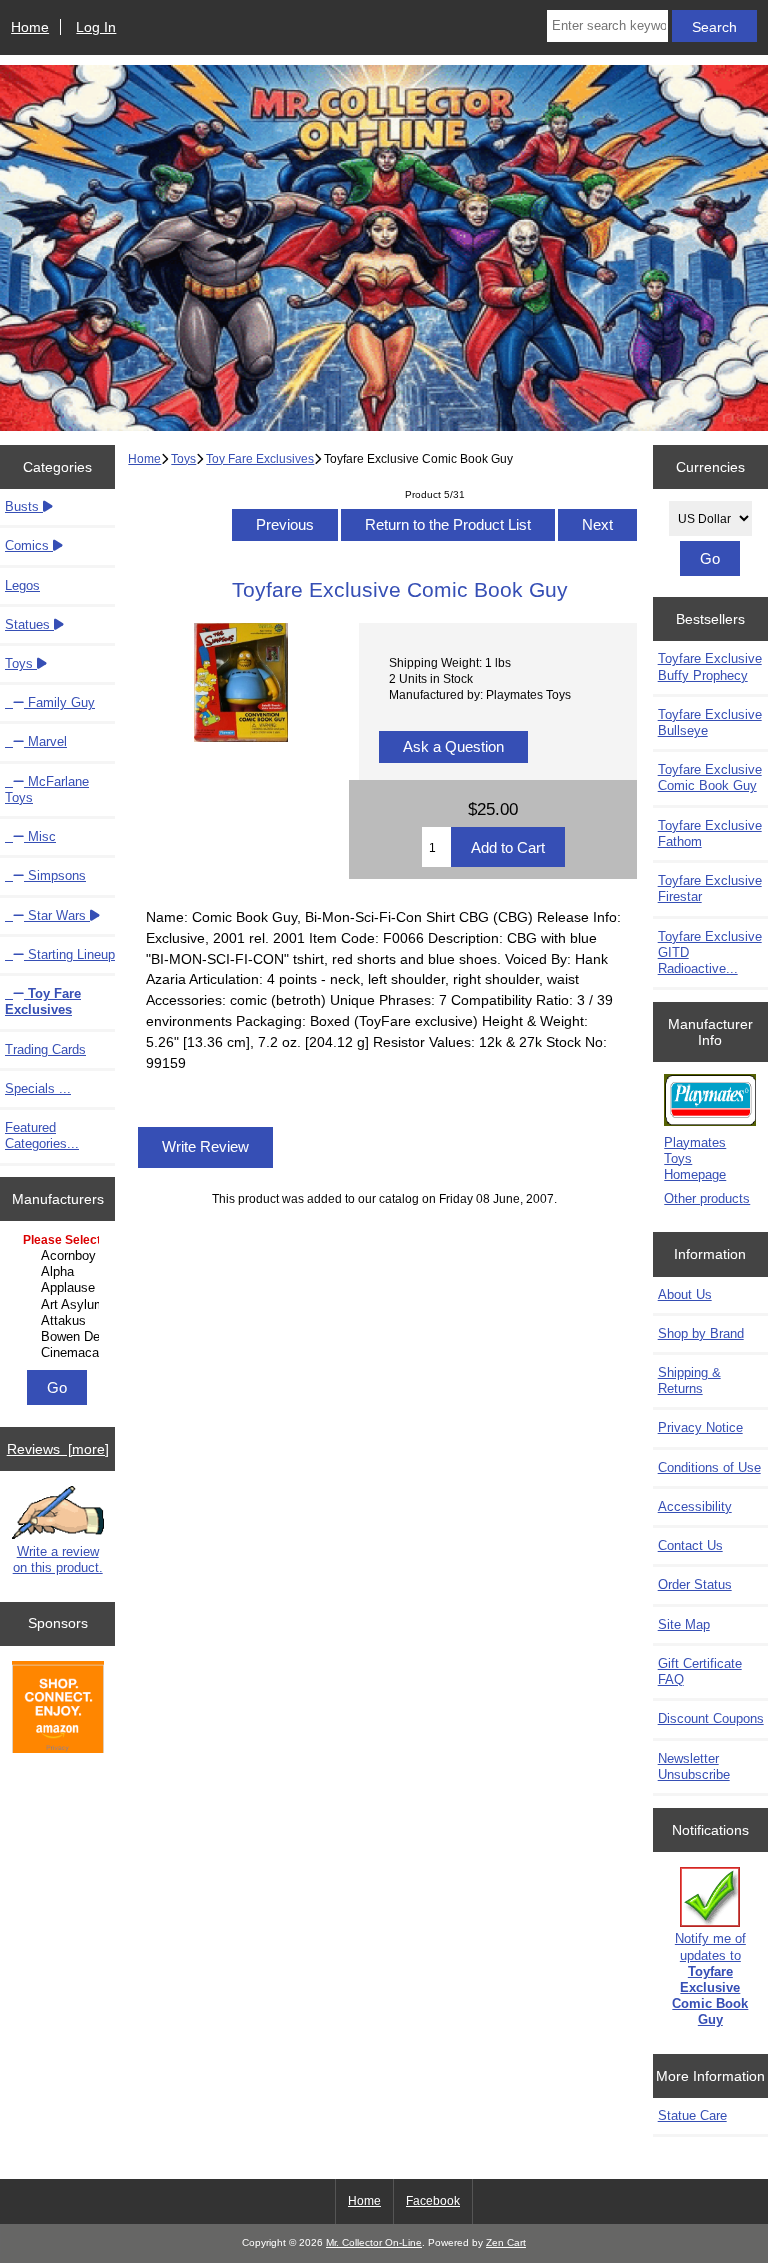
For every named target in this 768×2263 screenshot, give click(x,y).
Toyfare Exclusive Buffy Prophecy (710, 666)
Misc (40, 836)
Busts (24, 506)
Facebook (433, 2201)
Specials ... (38, 1088)
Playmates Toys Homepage (695, 1158)
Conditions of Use (709, 1467)
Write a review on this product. (58, 1559)
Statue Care (692, 2115)
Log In (96, 27)
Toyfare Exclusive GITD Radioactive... (710, 952)
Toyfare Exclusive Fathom (710, 833)
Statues (29, 624)
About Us (685, 1294)
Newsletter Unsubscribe (694, 1766)
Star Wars (57, 915)
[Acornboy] (60, 1256)
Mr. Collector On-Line (374, 2242)
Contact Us (690, 1545)
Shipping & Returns (689, 1380)
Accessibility (695, 1506)
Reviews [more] (58, 1449)
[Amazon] (58, 1709)
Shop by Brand (701, 1333)
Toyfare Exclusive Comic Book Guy (710, 777)
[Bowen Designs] (60, 1337)
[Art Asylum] (60, 1305)
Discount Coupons (711, 1718)
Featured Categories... (42, 1135)
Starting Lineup (69, 954)
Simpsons (55, 875)
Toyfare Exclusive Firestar (710, 888)
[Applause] (60, 1288)
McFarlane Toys (47, 789)
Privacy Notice (700, 1427)
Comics (29, 545)
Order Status (695, 1584)
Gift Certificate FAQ (700, 1671)
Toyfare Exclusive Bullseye (710, 722)
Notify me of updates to (710, 1979)
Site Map (684, 1624)
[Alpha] (60, 1272)
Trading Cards (45, 1049)
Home (30, 27)
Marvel (45, 741)
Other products (707, 1198)
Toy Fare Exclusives (260, 458)
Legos (22, 585)
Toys (183, 458)
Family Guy (59, 702)
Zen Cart (506, 2242)
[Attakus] (60, 1321)
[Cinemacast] (60, 1353)
